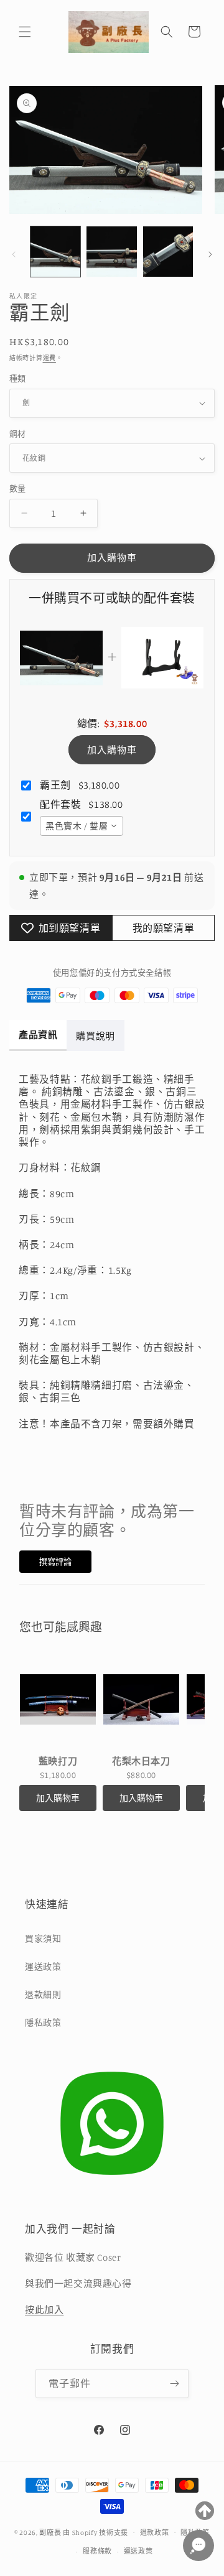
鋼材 (18, 433)
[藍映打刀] (58, 1700)
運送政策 (43, 1966)
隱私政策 (43, 2022)
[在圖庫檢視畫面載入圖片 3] (168, 251)
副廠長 (50, 2532)
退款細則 (43, 1994)
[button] (25, 32)
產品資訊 (38, 1035)
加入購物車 (112, 750)
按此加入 (44, 2310)
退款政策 (155, 2532)
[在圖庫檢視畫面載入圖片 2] (111, 251)
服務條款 (97, 2551)
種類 (18, 378)
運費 (49, 358)
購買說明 (95, 1036)
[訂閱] (174, 2384)
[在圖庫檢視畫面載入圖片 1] (55, 251)
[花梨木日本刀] (141, 1700)
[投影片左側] (14, 254)
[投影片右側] (210, 254)
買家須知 (43, 1938)
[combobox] (82, 826)
